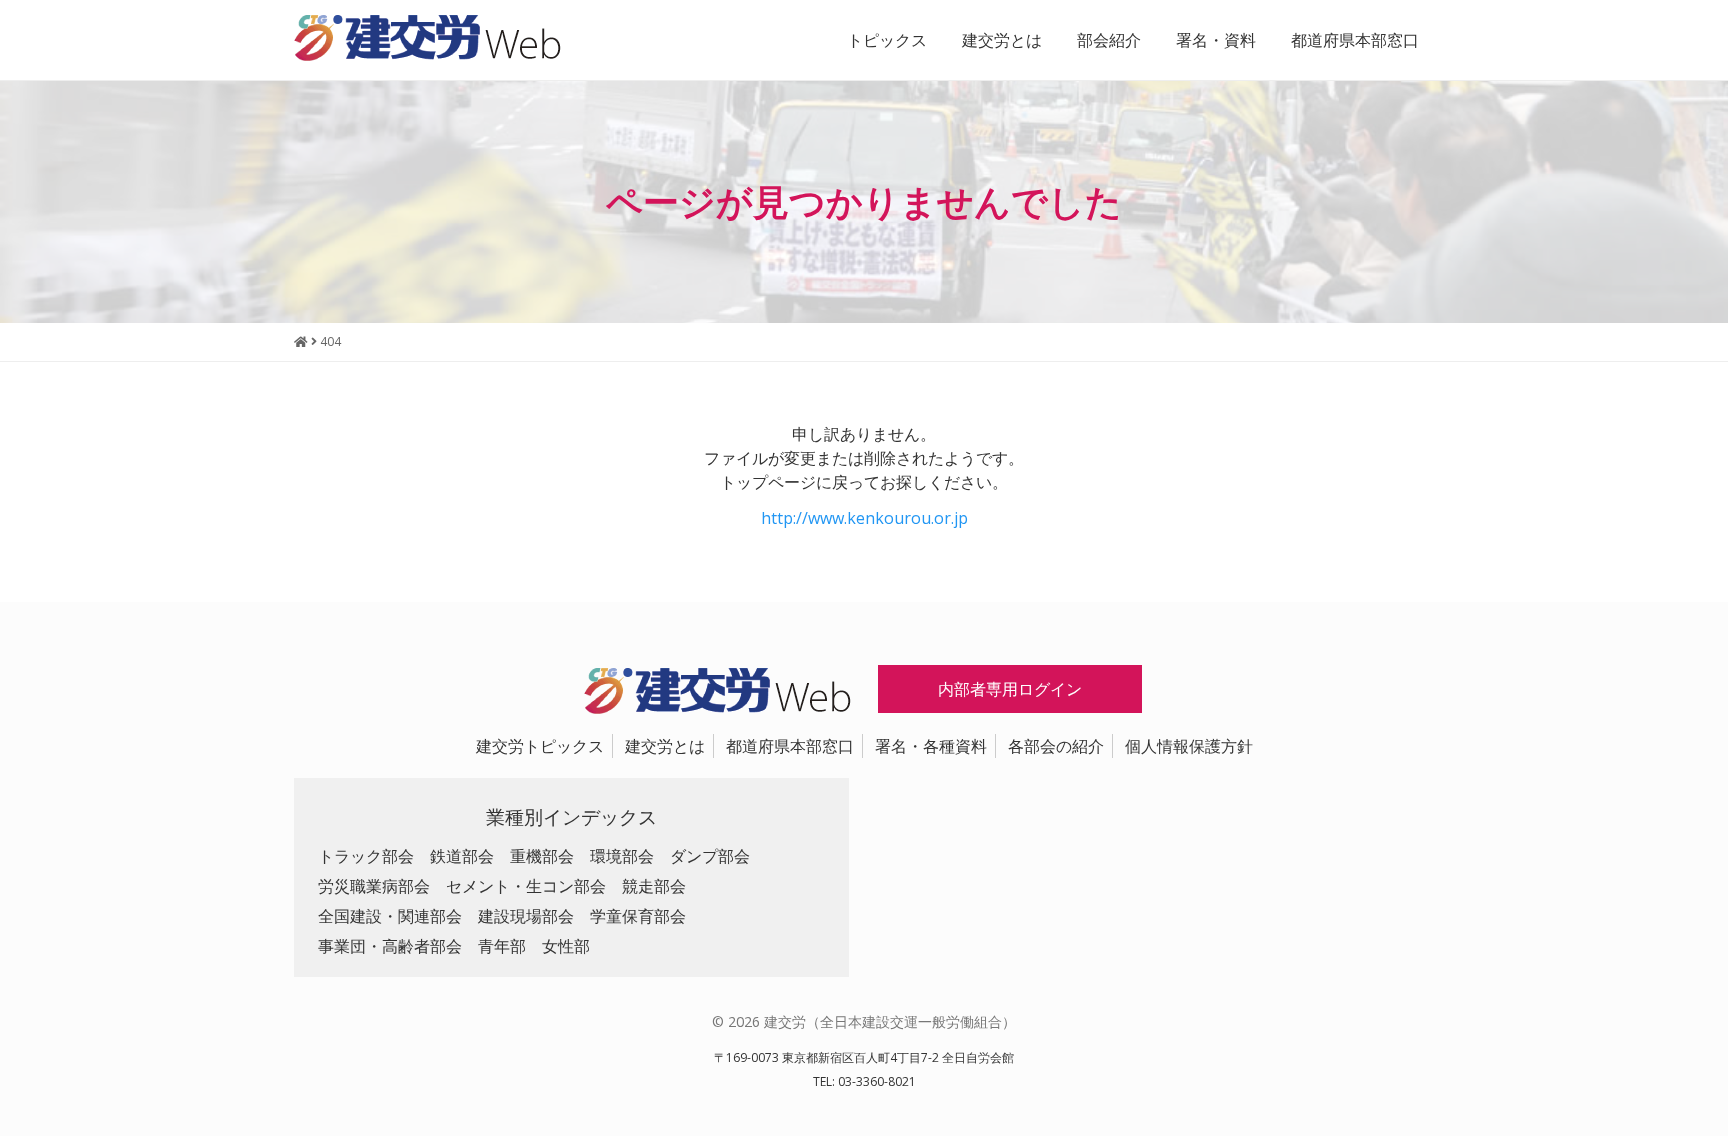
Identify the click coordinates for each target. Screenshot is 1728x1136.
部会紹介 (1109, 40)
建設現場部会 (526, 916)
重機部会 (542, 856)
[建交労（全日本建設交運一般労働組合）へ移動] (301, 341)
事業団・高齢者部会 (390, 946)
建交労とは (1002, 40)
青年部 (502, 946)
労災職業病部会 (374, 886)
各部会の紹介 (1056, 746)
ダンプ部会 (710, 856)
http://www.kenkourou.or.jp (864, 518)
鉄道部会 (462, 856)
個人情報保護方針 (1189, 746)
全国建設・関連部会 (390, 916)
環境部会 (622, 856)
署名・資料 (1216, 40)
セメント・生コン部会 (526, 886)
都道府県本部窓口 (1355, 40)
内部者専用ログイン (1010, 689)
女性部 (566, 946)
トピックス (887, 40)
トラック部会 (366, 856)
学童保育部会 (638, 916)
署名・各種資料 (931, 746)
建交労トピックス (540, 746)
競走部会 (654, 886)
